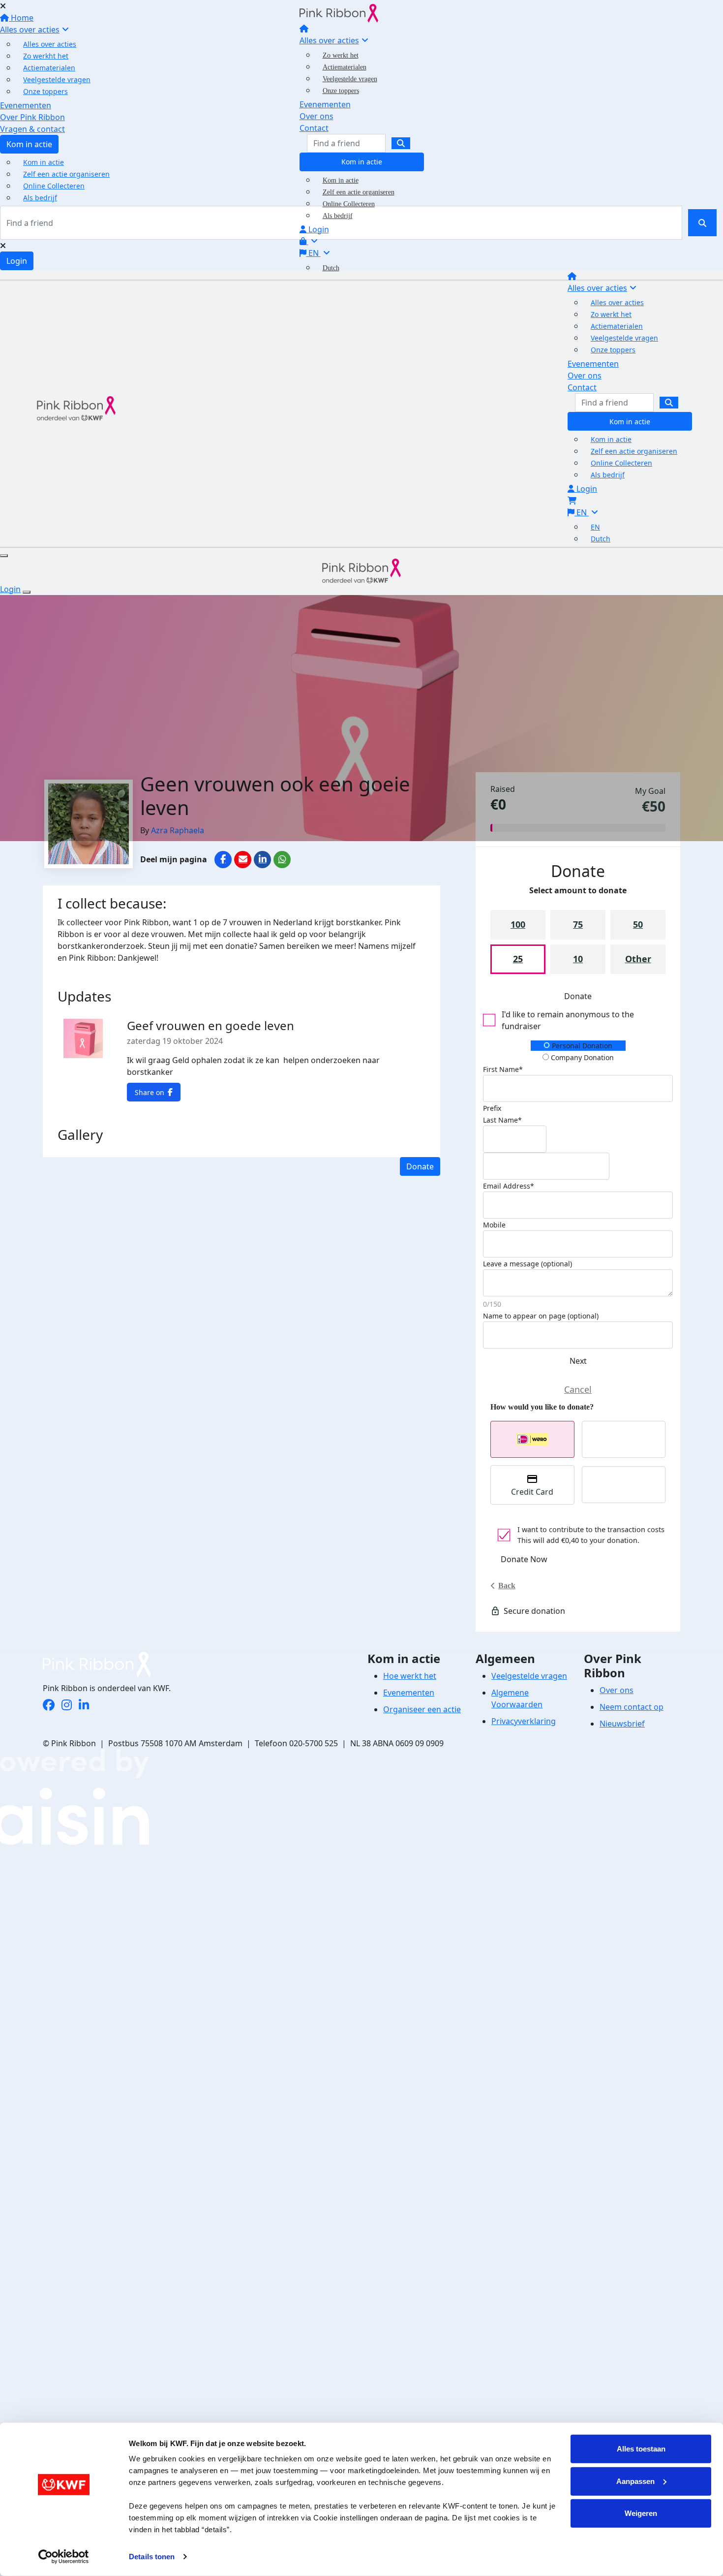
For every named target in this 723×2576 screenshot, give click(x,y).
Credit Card (532, 1492)
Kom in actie (362, 162)
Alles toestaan (641, 2449)
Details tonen (152, 2557)
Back (507, 1586)
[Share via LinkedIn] (262, 860)
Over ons (316, 116)
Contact (314, 128)
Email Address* (509, 1186)
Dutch (331, 268)
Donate (420, 1166)
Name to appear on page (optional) (541, 1316)
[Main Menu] (4, 556)
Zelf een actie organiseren (359, 192)
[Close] (27, 592)
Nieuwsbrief (622, 1724)
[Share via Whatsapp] (282, 860)
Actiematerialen (345, 67)
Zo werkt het (341, 55)
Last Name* (502, 1120)
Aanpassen (635, 2481)
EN (314, 253)
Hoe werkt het (410, 1676)
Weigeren (641, 2513)
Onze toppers (341, 91)
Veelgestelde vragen (350, 79)
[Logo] (339, 12)
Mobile (494, 1225)
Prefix (492, 1108)
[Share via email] (243, 860)
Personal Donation (581, 1046)
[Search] (401, 143)
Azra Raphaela (178, 830)
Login (318, 229)
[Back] (578, 1390)
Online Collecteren (349, 204)
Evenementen (325, 104)
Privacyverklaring (524, 1721)
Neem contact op (632, 1707)
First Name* (503, 1069)
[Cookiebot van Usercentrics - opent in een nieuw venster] (64, 2557)
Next (578, 1361)
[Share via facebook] (223, 860)
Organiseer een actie (422, 1709)
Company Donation (581, 1057)
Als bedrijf (338, 216)
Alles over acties (329, 40)
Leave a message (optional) (527, 1264)
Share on (150, 1092)
